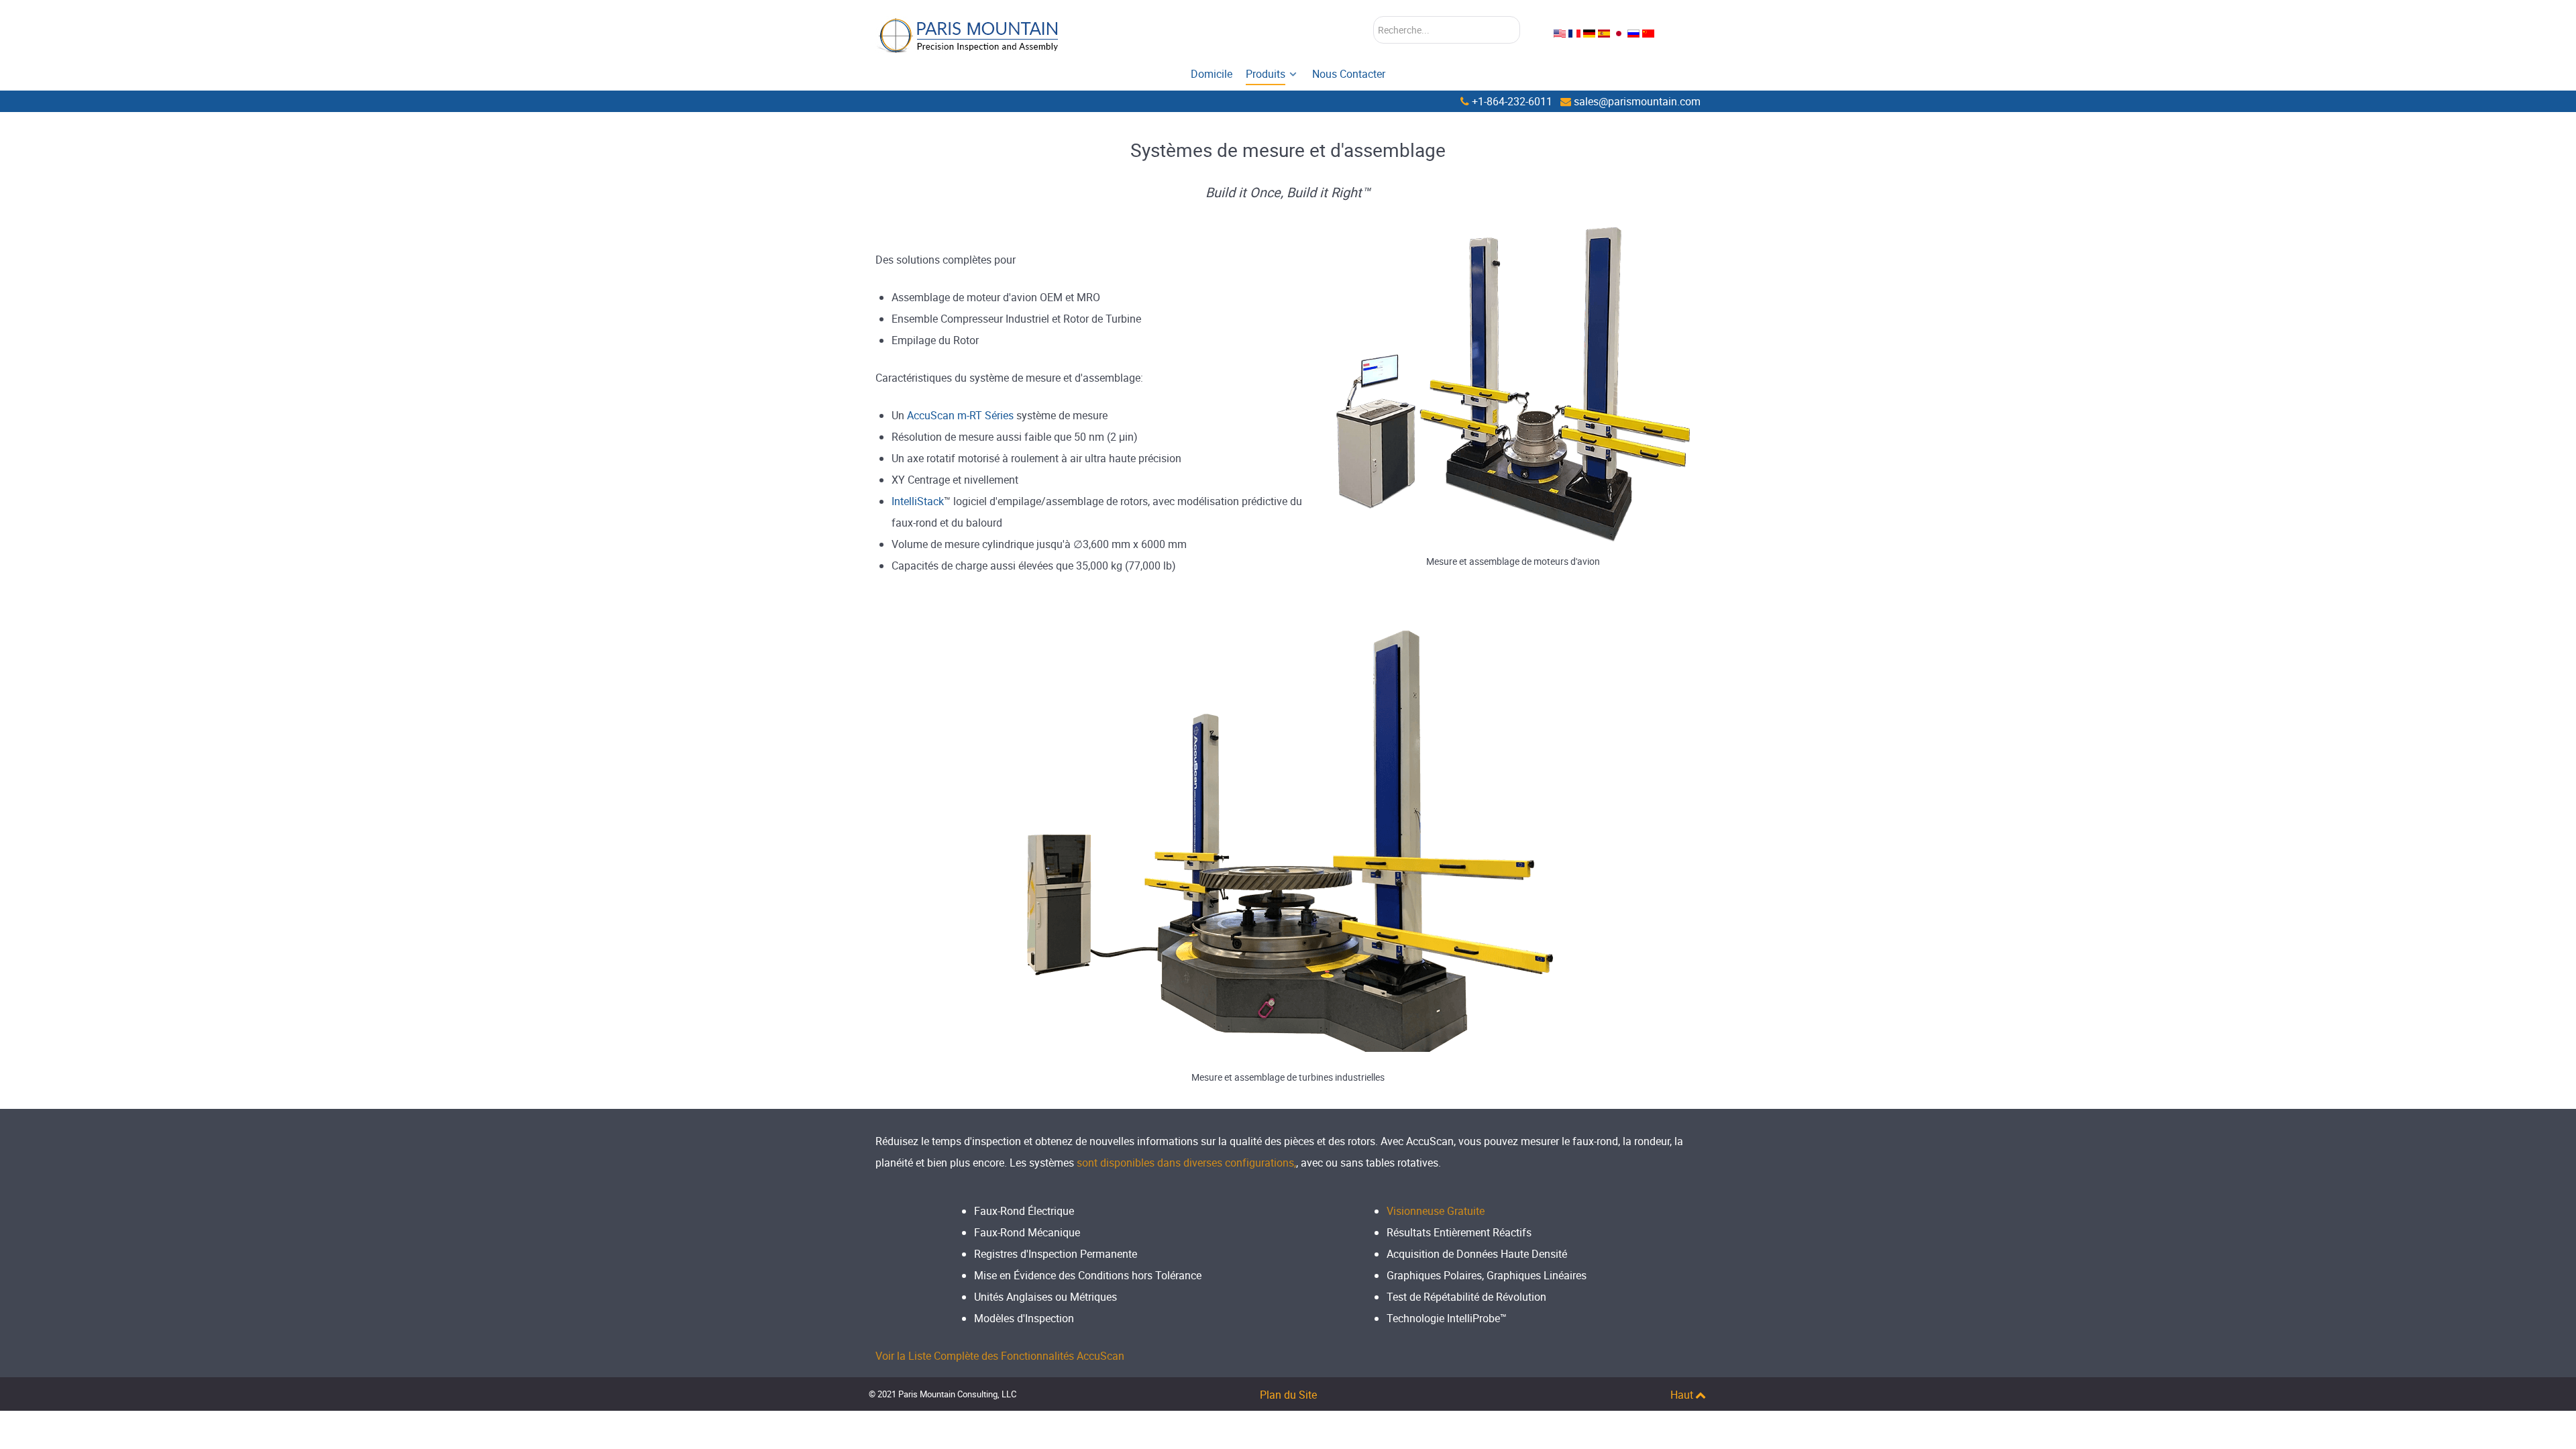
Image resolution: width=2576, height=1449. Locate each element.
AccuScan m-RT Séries (960, 415)
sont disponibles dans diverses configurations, (1186, 1163)
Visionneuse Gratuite (1436, 1211)
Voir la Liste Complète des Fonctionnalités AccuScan (1000, 1356)
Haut (1682, 1395)
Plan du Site (1288, 1395)
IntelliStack (918, 501)
